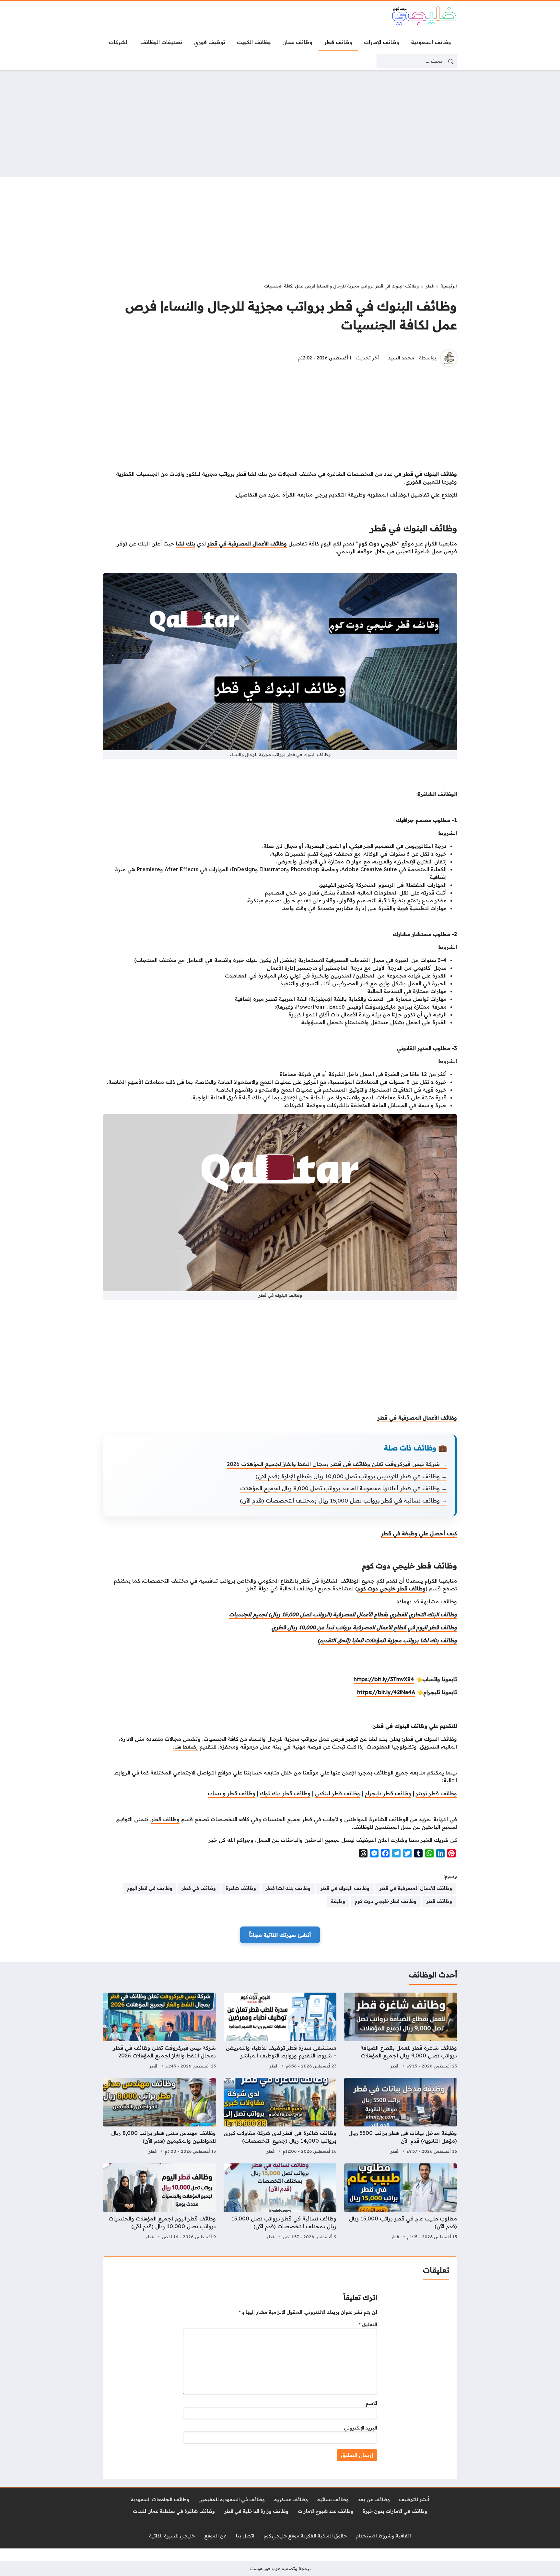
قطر (430, 286)
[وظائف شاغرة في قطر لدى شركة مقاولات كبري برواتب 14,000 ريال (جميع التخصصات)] (280, 2117)
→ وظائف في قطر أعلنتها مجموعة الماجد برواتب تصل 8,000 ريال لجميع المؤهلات (344, 1488)
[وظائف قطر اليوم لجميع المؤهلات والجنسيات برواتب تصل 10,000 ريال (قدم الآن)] (159, 2202)
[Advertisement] (280, 123)
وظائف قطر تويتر (436, 1793)
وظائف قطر (165, 1819)
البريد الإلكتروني (361, 2428)
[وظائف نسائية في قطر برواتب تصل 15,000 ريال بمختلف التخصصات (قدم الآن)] (280, 2202)
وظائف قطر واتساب (232, 1793)
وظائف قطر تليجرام (388, 1793)
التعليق (368, 2324)
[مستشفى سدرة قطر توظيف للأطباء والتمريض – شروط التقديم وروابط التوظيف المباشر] (280, 2032)
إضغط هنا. (185, 1747)
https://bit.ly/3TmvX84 (384, 1679)
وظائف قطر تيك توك (285, 1793)
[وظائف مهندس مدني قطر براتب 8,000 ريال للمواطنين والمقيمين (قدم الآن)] (159, 2117)
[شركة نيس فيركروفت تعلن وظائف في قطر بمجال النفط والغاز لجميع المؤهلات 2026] (159, 2032)
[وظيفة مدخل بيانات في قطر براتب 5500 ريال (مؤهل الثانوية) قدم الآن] (401, 2117)
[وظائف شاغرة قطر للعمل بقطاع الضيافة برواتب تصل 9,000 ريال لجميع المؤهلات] (401, 2032)
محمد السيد (401, 358)
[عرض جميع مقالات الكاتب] (449, 358)
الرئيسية (449, 286)
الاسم (371, 2403)
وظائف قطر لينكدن (338, 1793)
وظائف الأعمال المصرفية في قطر (417, 1418)
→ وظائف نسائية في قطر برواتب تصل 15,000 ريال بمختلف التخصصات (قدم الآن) (343, 1500)
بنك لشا (186, 544)
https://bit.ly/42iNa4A (386, 1692)
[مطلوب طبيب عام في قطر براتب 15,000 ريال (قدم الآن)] (401, 2202)
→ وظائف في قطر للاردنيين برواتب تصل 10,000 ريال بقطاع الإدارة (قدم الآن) (351, 1476)
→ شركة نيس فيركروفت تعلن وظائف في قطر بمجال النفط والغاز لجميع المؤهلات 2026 (337, 1464)
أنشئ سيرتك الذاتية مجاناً (280, 1935)
